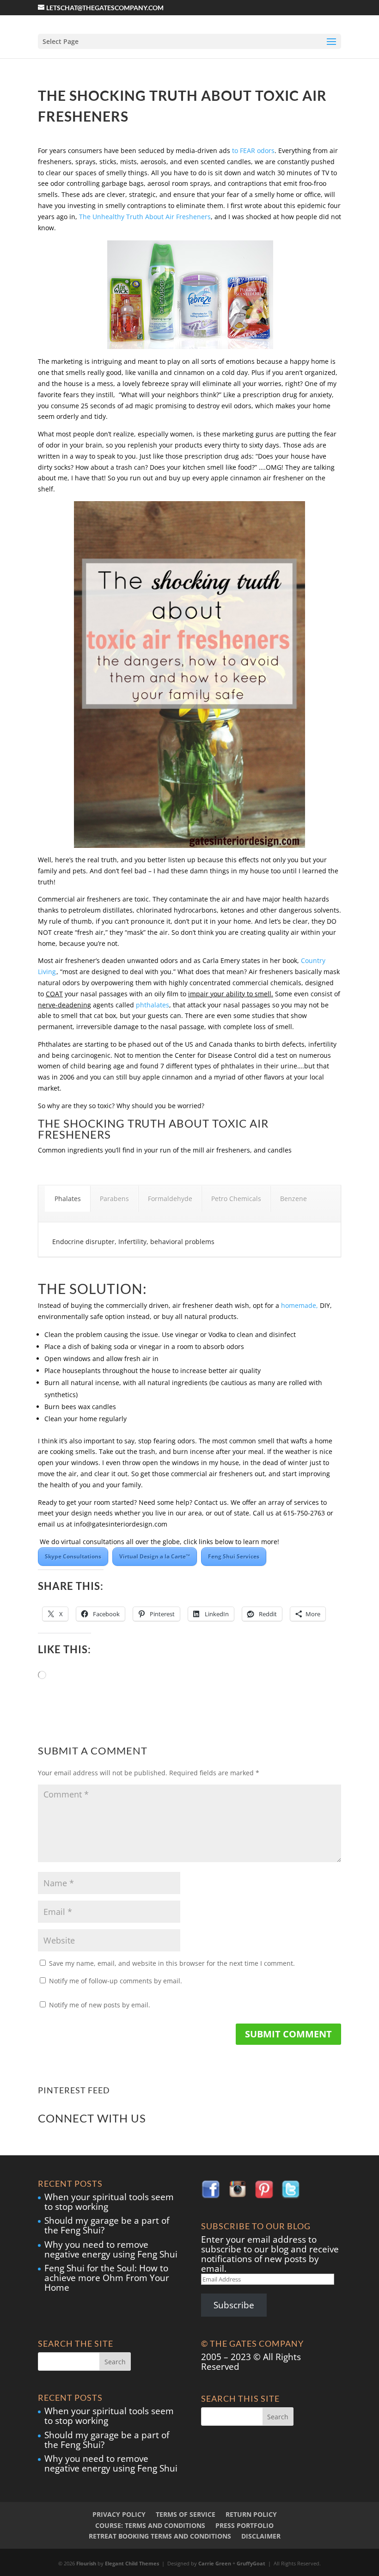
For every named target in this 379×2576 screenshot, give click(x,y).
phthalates (153, 1005)
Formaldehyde (170, 1199)
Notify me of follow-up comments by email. (116, 1981)
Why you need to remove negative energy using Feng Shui (111, 2249)
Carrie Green (215, 2563)
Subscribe (234, 2305)
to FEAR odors (253, 150)
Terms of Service (186, 2514)
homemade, (300, 1305)
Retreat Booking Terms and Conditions (160, 2536)
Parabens (114, 1199)
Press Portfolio (245, 2525)
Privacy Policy (119, 2514)
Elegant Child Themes (132, 2563)
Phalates (68, 1199)
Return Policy (251, 2514)
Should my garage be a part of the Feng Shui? (107, 2225)
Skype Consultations (73, 1556)
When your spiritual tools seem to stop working (109, 2202)
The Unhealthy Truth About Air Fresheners (145, 217)
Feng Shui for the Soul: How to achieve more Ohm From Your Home (107, 2278)
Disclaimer (261, 2536)
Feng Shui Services (234, 1556)
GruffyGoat (251, 2563)
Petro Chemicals (236, 1199)
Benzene (293, 1199)
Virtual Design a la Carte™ (155, 1556)
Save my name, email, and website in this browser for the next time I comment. (172, 1963)
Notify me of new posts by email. (100, 2005)
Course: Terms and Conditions (150, 2525)
